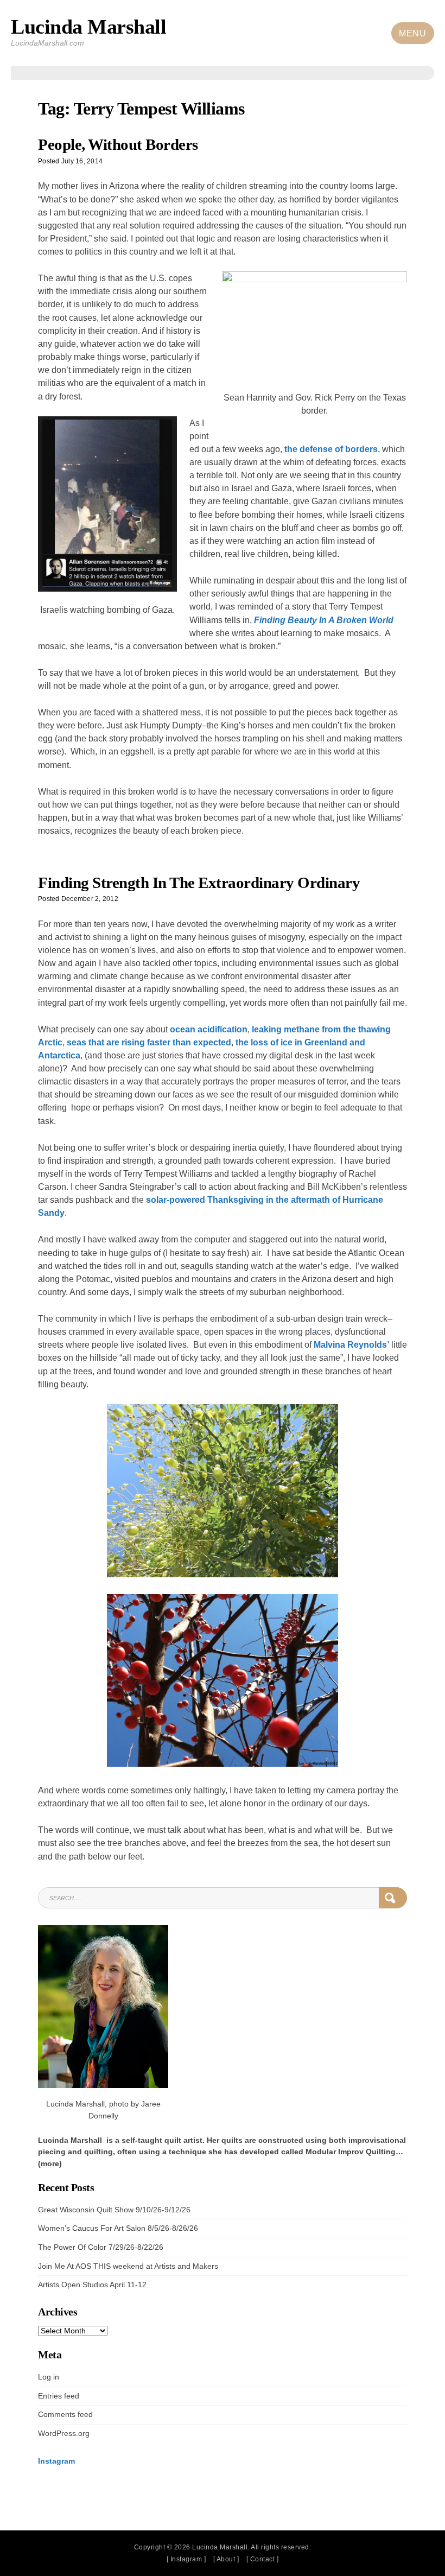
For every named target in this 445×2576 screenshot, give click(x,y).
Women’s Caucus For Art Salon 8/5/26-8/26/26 (118, 2228)
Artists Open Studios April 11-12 (92, 2285)
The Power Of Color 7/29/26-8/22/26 (101, 2247)
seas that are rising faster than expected (149, 1042)
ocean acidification (209, 1029)
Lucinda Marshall (88, 27)
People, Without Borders (118, 145)
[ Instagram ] (186, 2559)
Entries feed (59, 2396)
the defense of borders (331, 449)
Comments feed (65, 2415)
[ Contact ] (263, 2559)
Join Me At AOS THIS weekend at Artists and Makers (128, 2266)
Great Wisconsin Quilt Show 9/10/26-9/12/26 (114, 2210)
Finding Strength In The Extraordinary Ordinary (199, 883)
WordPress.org (64, 2434)
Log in (49, 2377)
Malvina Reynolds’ (351, 1344)
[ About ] (226, 2559)
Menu (412, 33)
